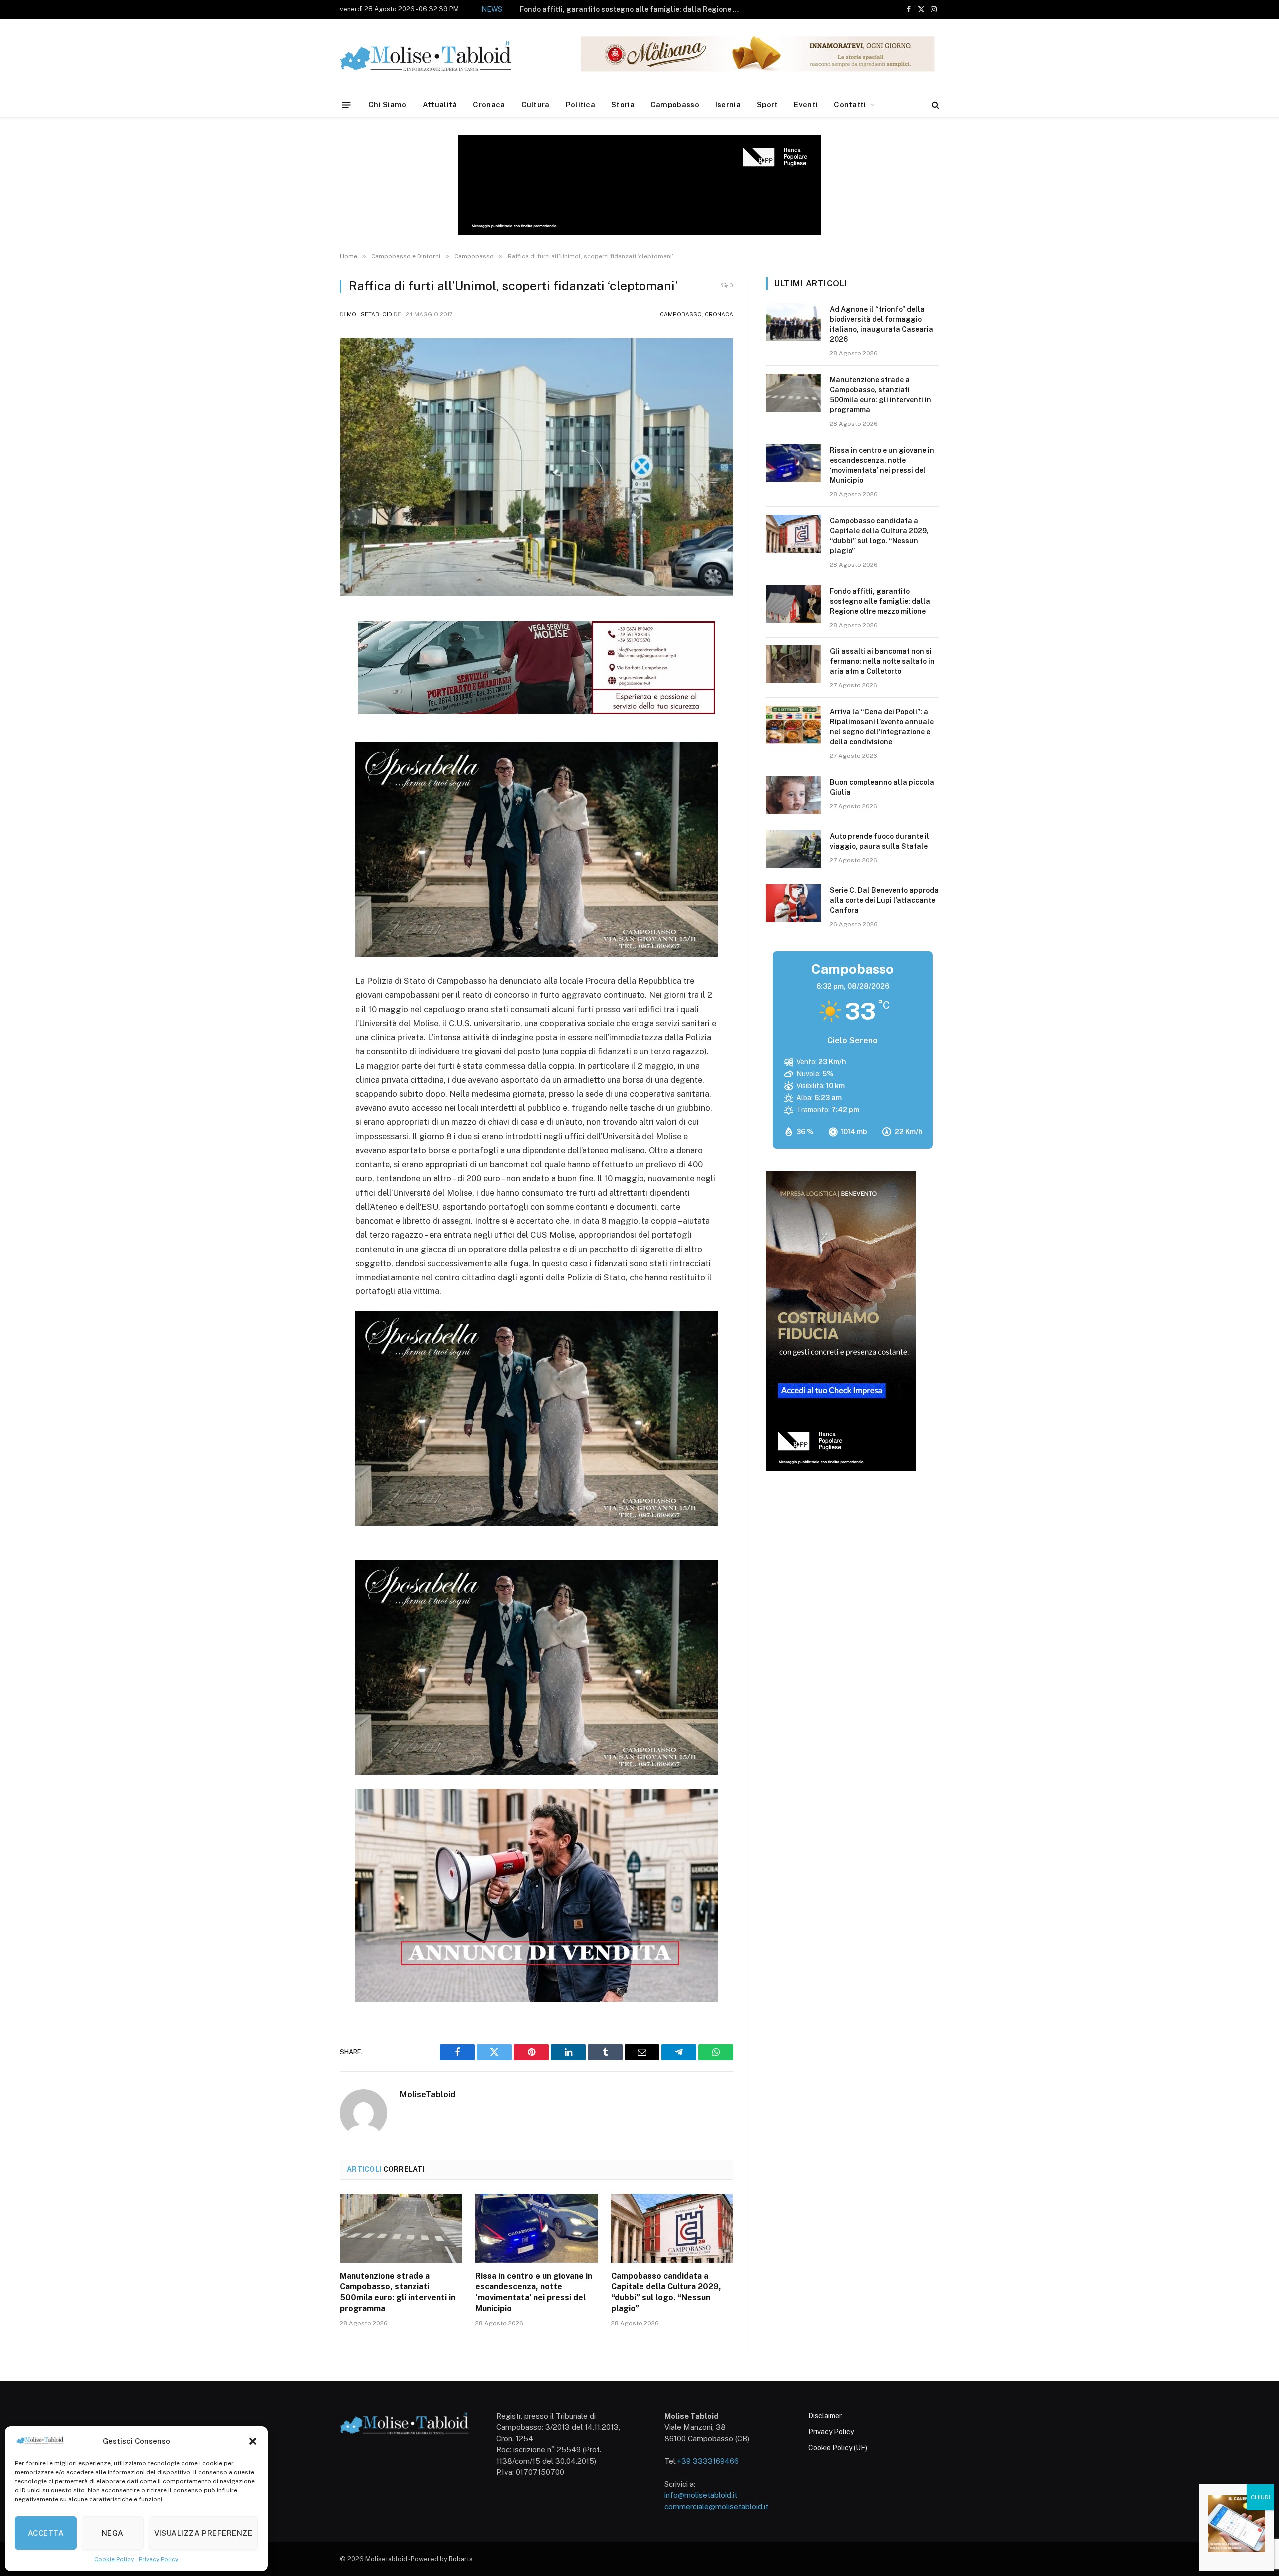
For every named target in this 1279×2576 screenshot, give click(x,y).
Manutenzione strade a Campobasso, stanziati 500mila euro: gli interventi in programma (397, 2292)
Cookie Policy (114, 2559)
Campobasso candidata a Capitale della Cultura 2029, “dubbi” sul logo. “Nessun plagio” (666, 2292)
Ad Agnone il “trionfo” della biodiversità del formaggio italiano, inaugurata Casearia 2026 (882, 324)
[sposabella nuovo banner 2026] (537, 954)
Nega (113, 2533)
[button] (253, 2441)
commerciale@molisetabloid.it (716, 2506)
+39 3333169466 (708, 2461)
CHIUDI (1260, 2497)
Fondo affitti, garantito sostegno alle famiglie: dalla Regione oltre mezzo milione (880, 601)
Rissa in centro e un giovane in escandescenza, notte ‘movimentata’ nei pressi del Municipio (534, 2292)
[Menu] (346, 105)
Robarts (461, 2559)
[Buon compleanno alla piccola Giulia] (793, 795)
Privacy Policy (159, 2559)
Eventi (806, 105)
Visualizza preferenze (203, 2533)
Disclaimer (825, 2416)
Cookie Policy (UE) (838, 2448)
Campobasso (675, 105)
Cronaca (489, 105)
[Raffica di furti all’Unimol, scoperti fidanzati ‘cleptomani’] (537, 467)
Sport (768, 105)
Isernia (728, 105)
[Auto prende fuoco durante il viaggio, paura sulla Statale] (793, 849)
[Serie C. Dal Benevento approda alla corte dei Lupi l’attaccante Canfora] (793, 903)
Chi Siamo (387, 105)
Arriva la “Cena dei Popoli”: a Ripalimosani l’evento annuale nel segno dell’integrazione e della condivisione (882, 727)
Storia (623, 105)
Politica (580, 105)
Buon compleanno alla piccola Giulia (882, 787)
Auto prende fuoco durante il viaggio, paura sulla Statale (880, 841)
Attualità (440, 105)
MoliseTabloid (369, 314)
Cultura (535, 105)
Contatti (850, 105)
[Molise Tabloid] (440, 56)
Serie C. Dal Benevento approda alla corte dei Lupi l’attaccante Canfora (884, 900)
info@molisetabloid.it (701, 2495)
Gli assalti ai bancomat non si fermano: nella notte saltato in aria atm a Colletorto (632, 9)
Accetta (46, 2533)
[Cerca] (935, 105)
